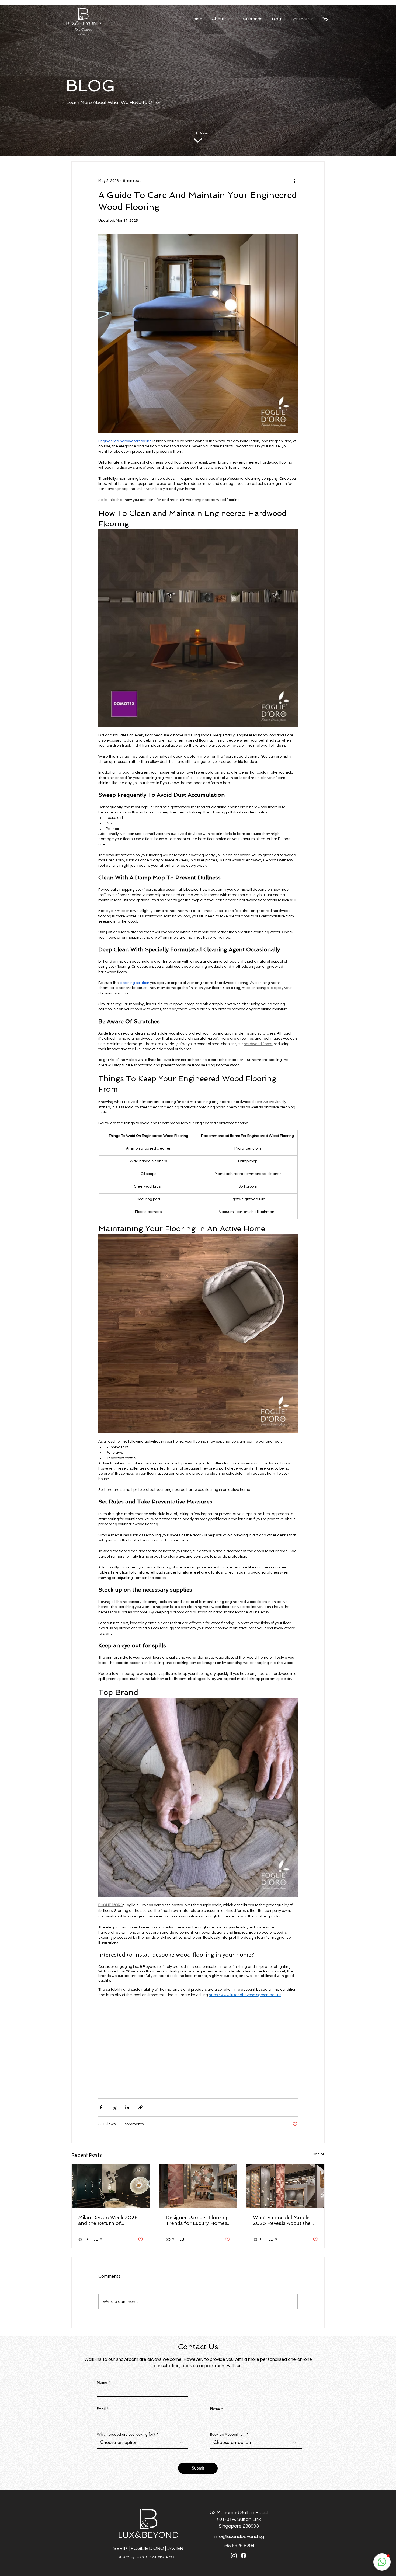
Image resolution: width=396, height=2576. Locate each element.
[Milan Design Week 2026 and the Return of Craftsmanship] (111, 2186)
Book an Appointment (228, 2434)
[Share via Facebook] (101, 2107)
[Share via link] (140, 2107)
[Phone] (325, 18)
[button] (382, 2562)
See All (319, 2154)
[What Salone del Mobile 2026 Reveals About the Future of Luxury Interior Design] (285, 2186)
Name (102, 2382)
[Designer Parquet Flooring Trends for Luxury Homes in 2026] (198, 2186)
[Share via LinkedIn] (127, 2107)
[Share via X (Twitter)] (114, 2107)
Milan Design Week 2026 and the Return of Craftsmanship (108, 2220)
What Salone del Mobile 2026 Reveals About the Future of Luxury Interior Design (282, 2220)
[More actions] (294, 181)
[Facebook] (244, 2556)
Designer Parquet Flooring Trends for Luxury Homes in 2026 (197, 2220)
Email (101, 2409)
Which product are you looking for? (126, 2434)
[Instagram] (234, 2556)
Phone (215, 2409)
